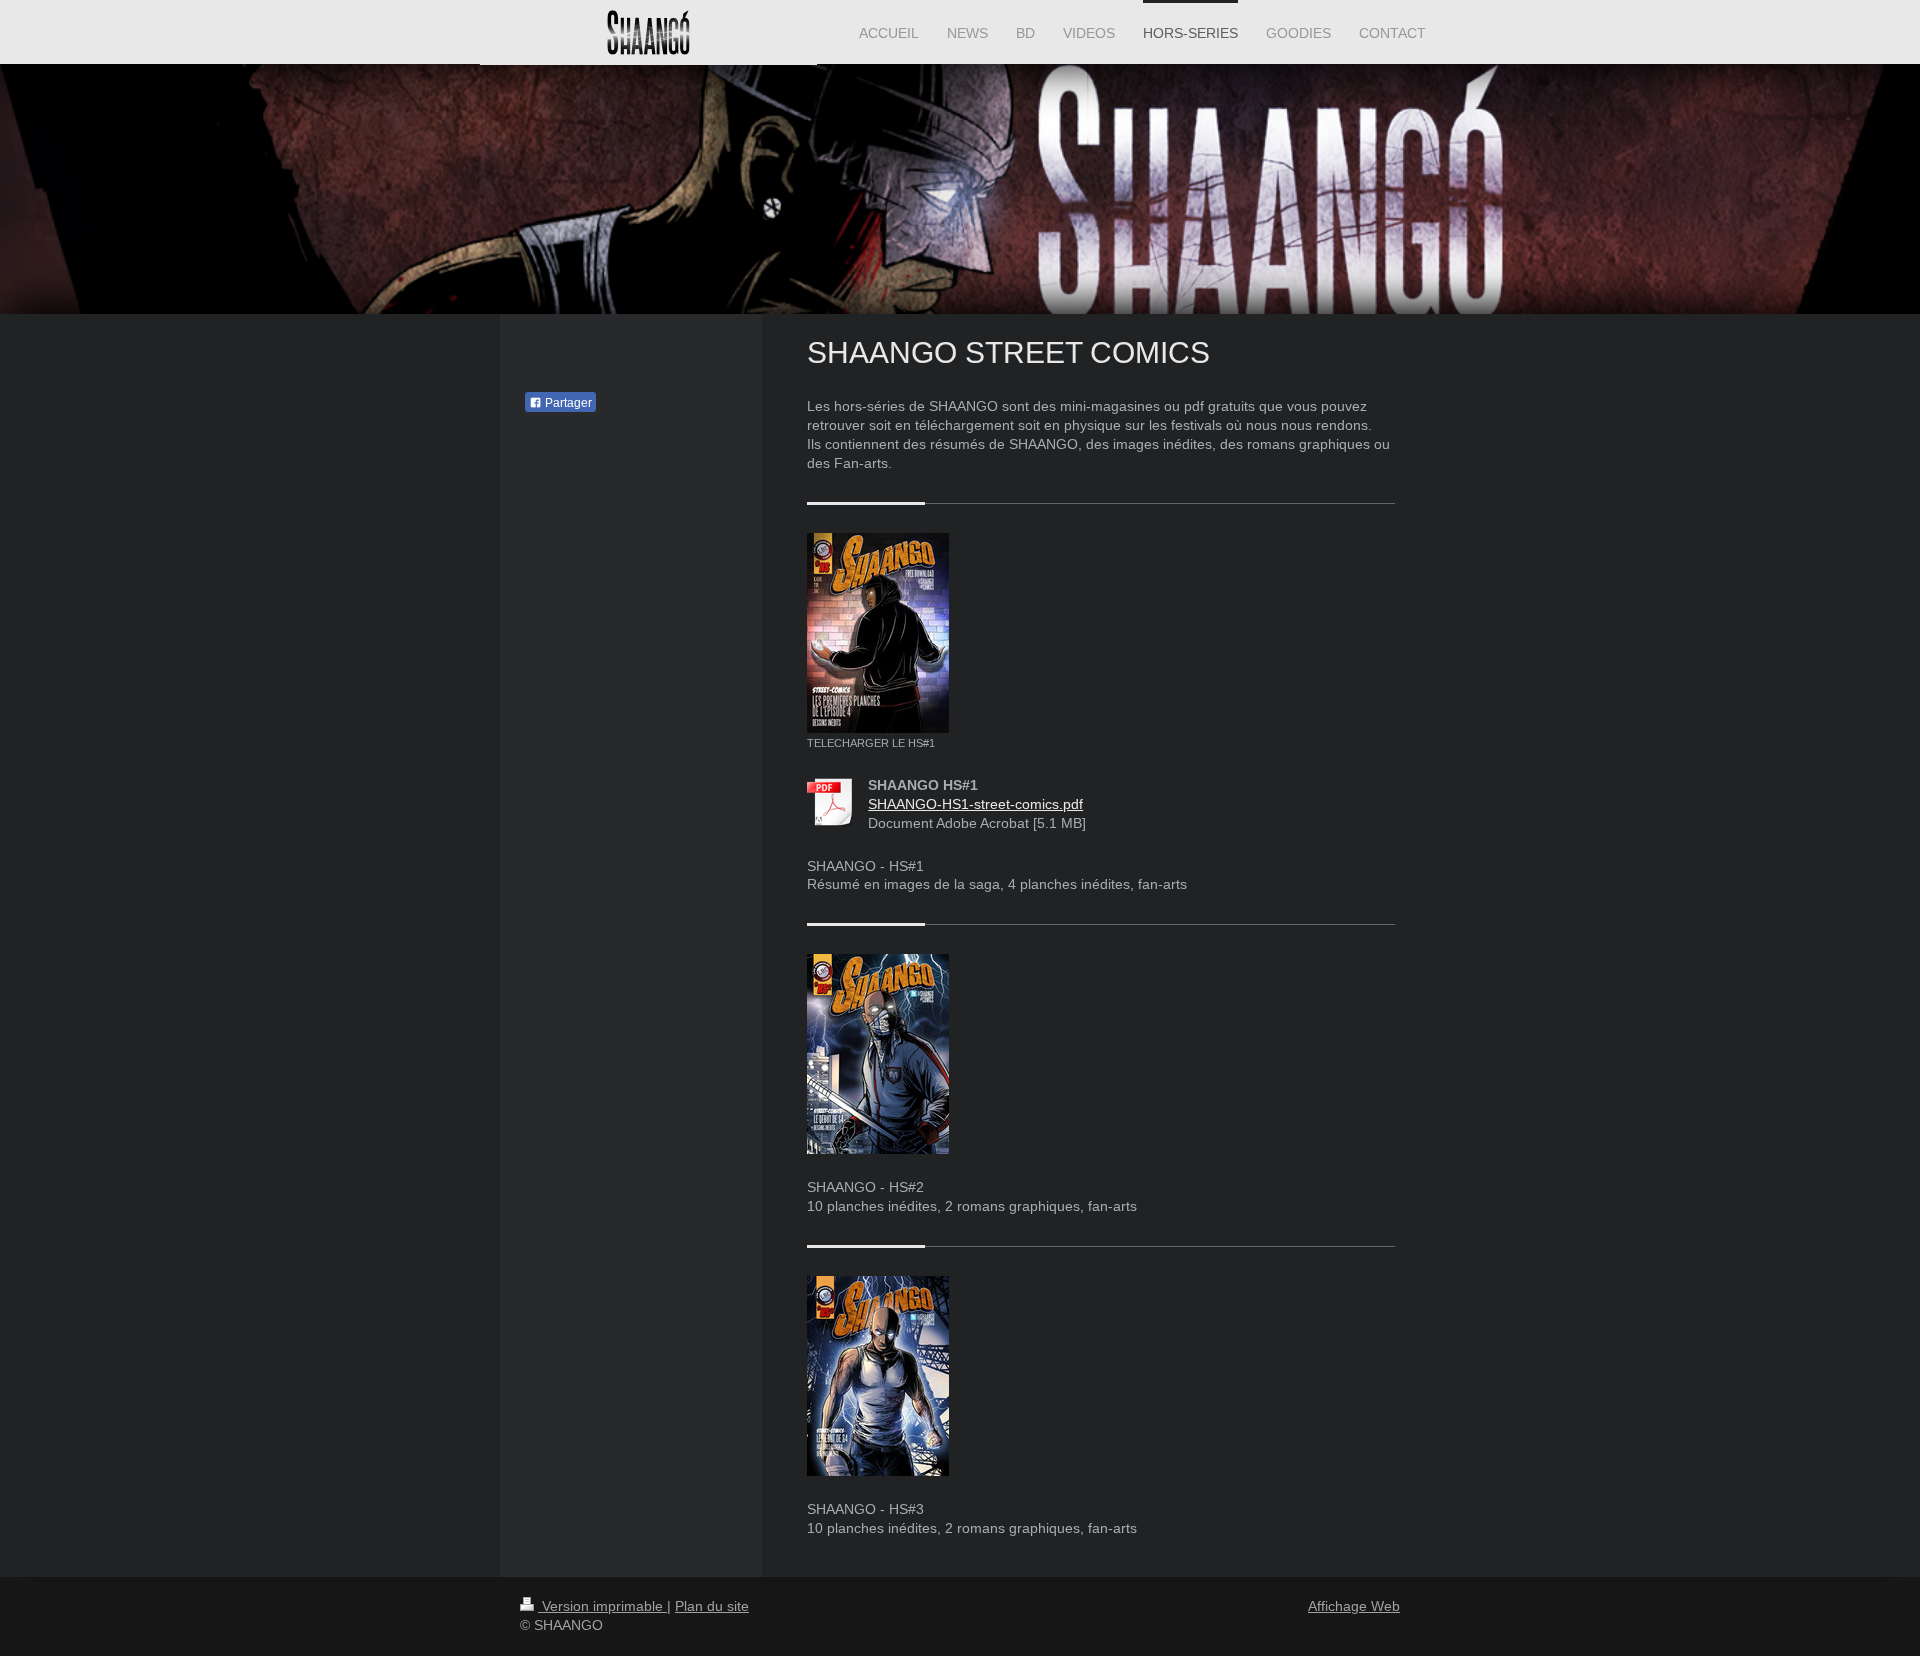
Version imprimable (602, 1606)
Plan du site (712, 1606)
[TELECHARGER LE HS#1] (878, 633)
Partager (567, 403)
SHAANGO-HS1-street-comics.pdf (975, 804)
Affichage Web (1354, 1606)
